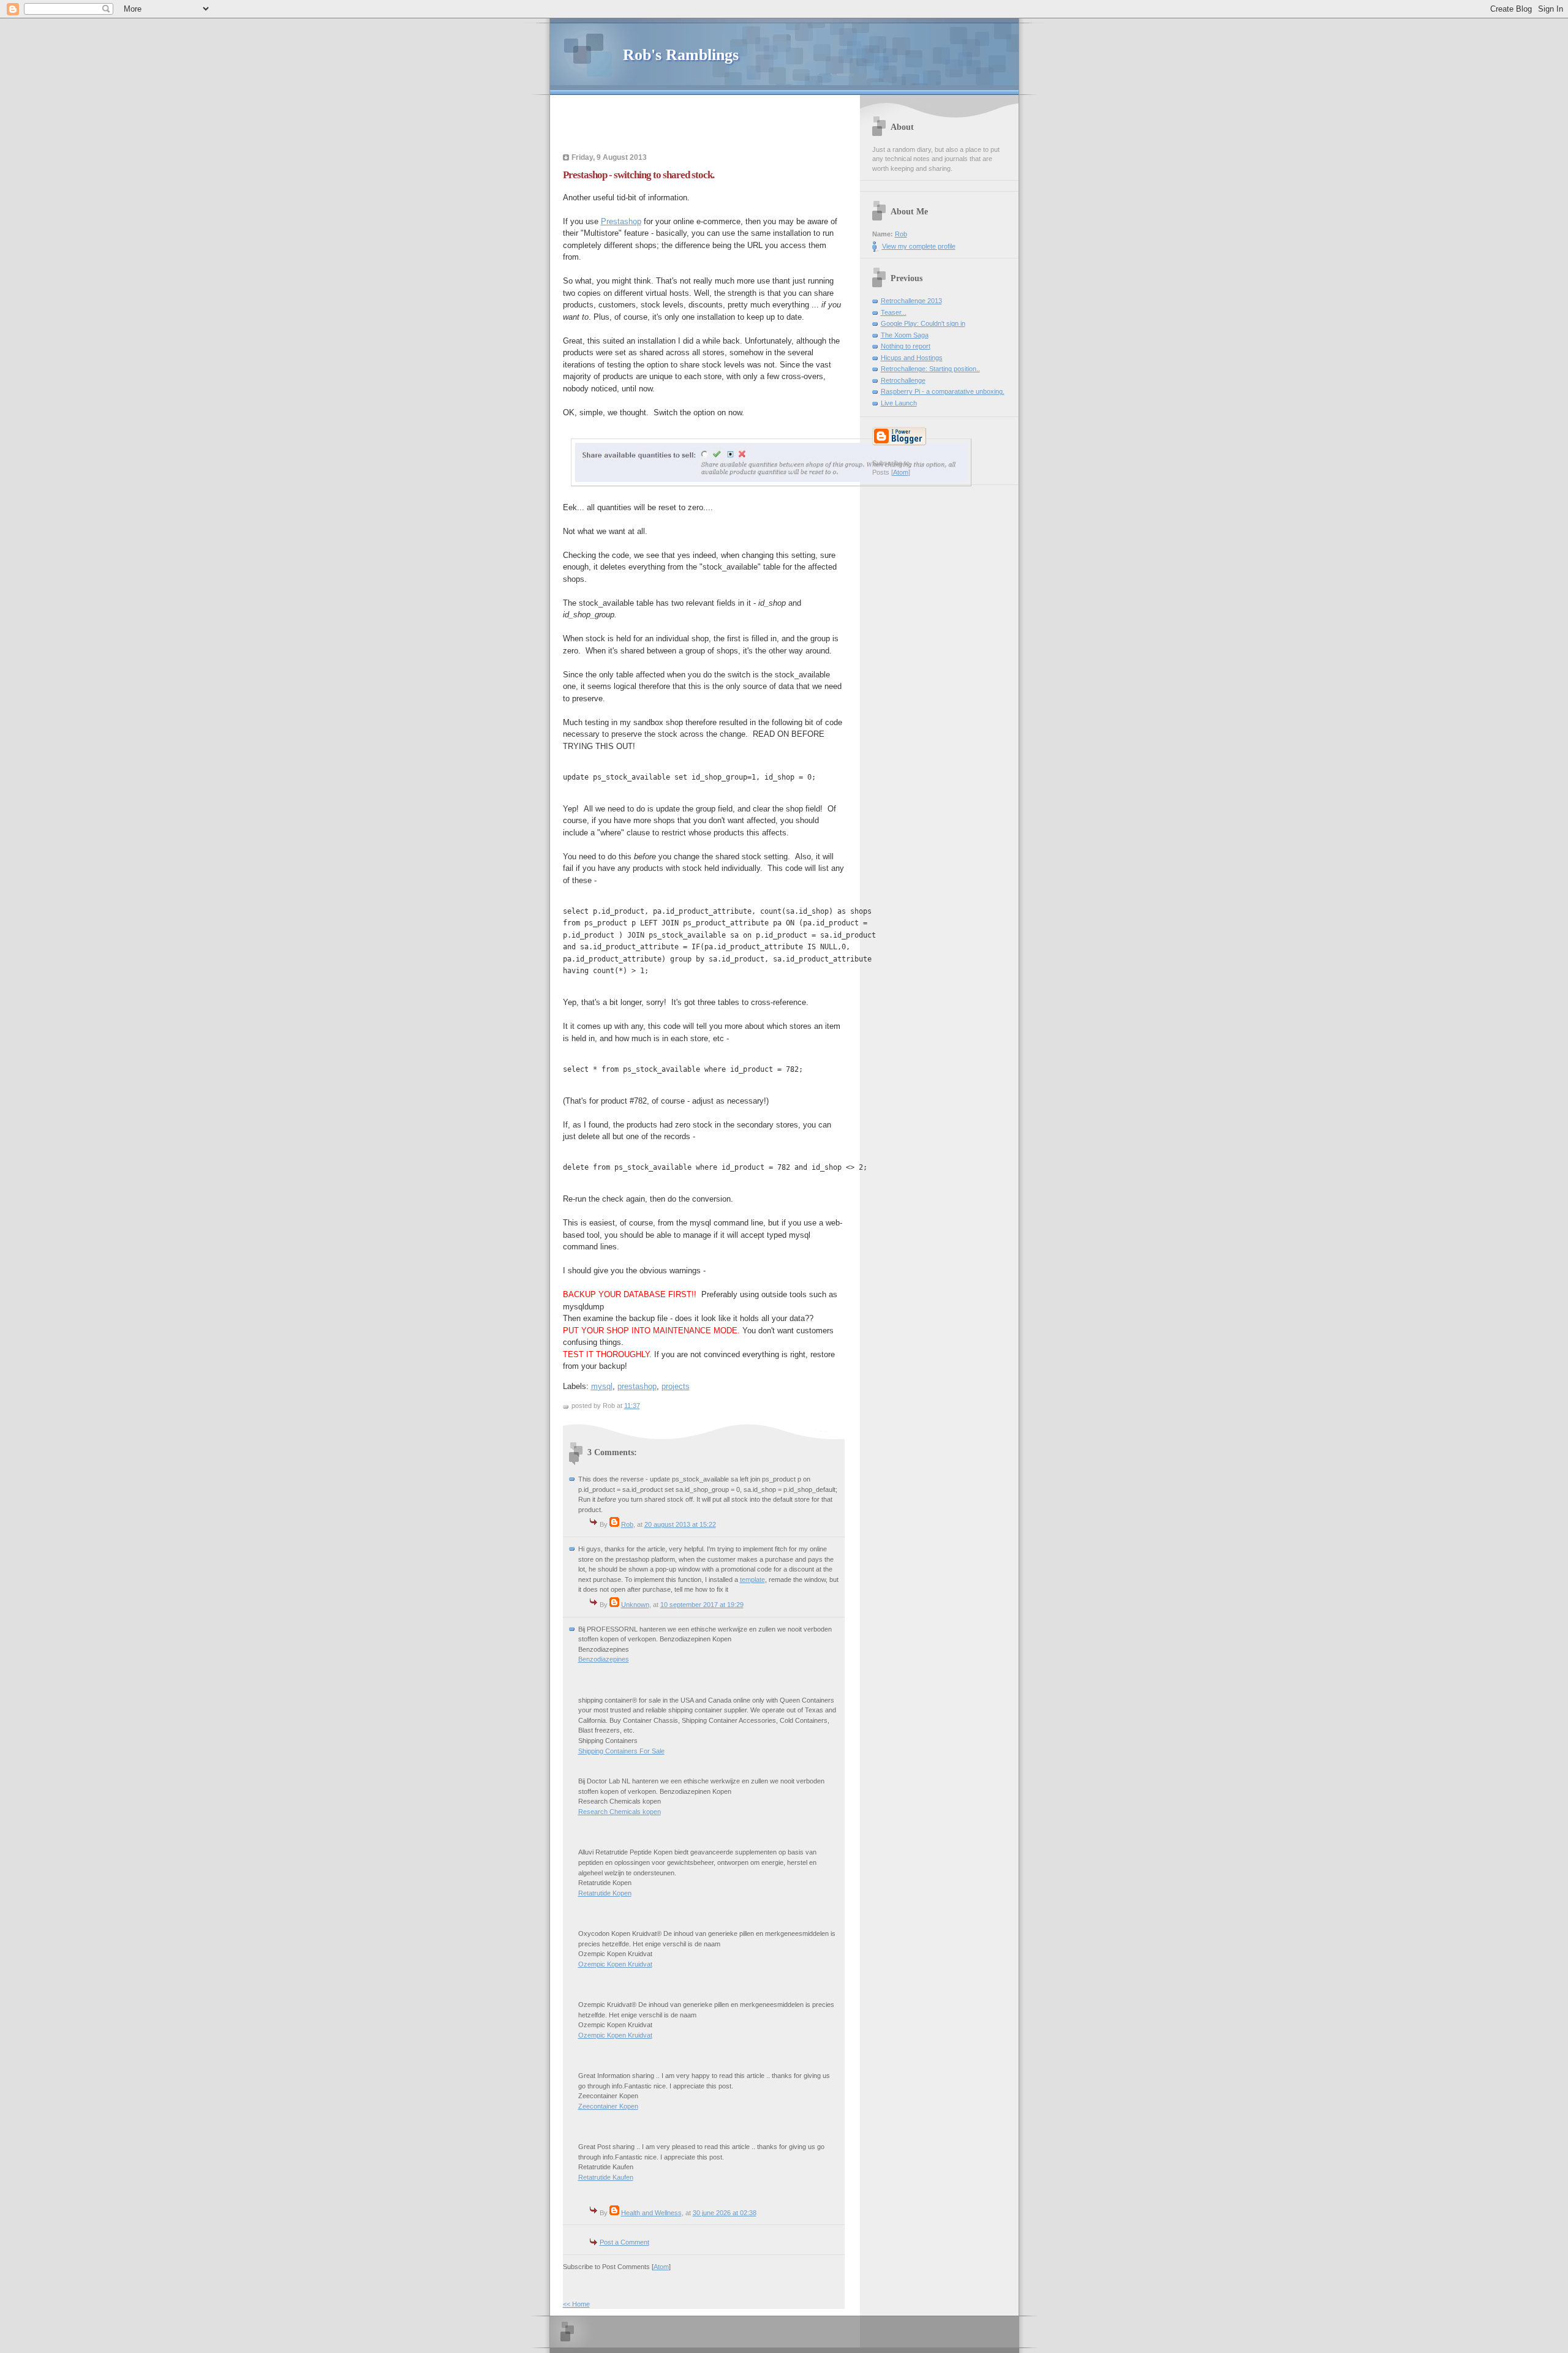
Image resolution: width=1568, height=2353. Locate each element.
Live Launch (899, 403)
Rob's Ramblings (681, 55)
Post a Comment (624, 2242)
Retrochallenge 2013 (911, 301)
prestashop (637, 1386)
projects (676, 1386)
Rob (627, 1524)
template (752, 1579)
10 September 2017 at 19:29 (702, 1605)
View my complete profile (919, 246)
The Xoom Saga (905, 335)
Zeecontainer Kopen (608, 2106)
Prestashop (621, 221)
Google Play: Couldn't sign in (923, 323)
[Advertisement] (708, 126)
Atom (661, 2267)
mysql (602, 1386)
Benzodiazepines (604, 1659)
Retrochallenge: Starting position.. (930, 369)
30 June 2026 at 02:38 (725, 2213)
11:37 (632, 1406)
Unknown (635, 1605)
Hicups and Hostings (912, 358)
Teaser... (894, 312)
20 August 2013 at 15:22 (680, 1524)
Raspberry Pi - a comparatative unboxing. (943, 391)
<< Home (576, 2304)
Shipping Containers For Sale (621, 1751)
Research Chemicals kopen (620, 1812)
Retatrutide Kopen (605, 1893)
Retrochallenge (903, 380)
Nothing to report (906, 346)
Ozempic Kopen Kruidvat (615, 1964)
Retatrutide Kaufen (606, 2177)
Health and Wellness (651, 2213)
